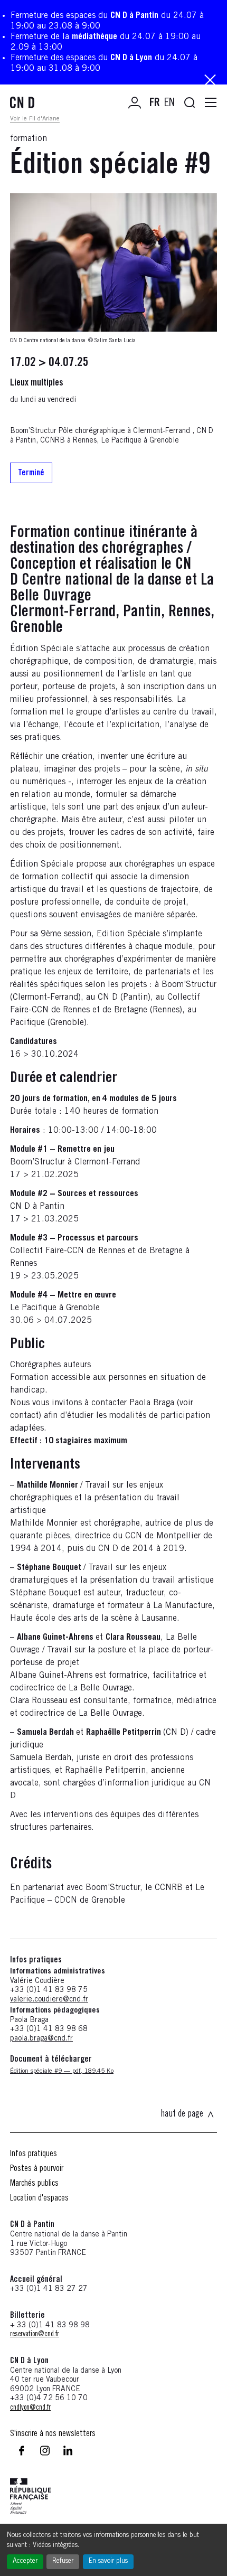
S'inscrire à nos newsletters (53, 2434)
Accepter (25, 2561)
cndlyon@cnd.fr (30, 2408)
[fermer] (210, 81)
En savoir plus (108, 2561)
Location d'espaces (39, 2198)
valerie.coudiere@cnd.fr (49, 2000)
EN (169, 104)
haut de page (182, 2114)
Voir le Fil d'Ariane (35, 119)
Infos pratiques (34, 2154)
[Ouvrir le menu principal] (211, 103)
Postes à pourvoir (37, 2169)
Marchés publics (34, 2184)
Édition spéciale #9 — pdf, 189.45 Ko (62, 2071)
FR (155, 104)
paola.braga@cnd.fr (41, 2039)
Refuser (63, 2561)
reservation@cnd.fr (35, 2335)
